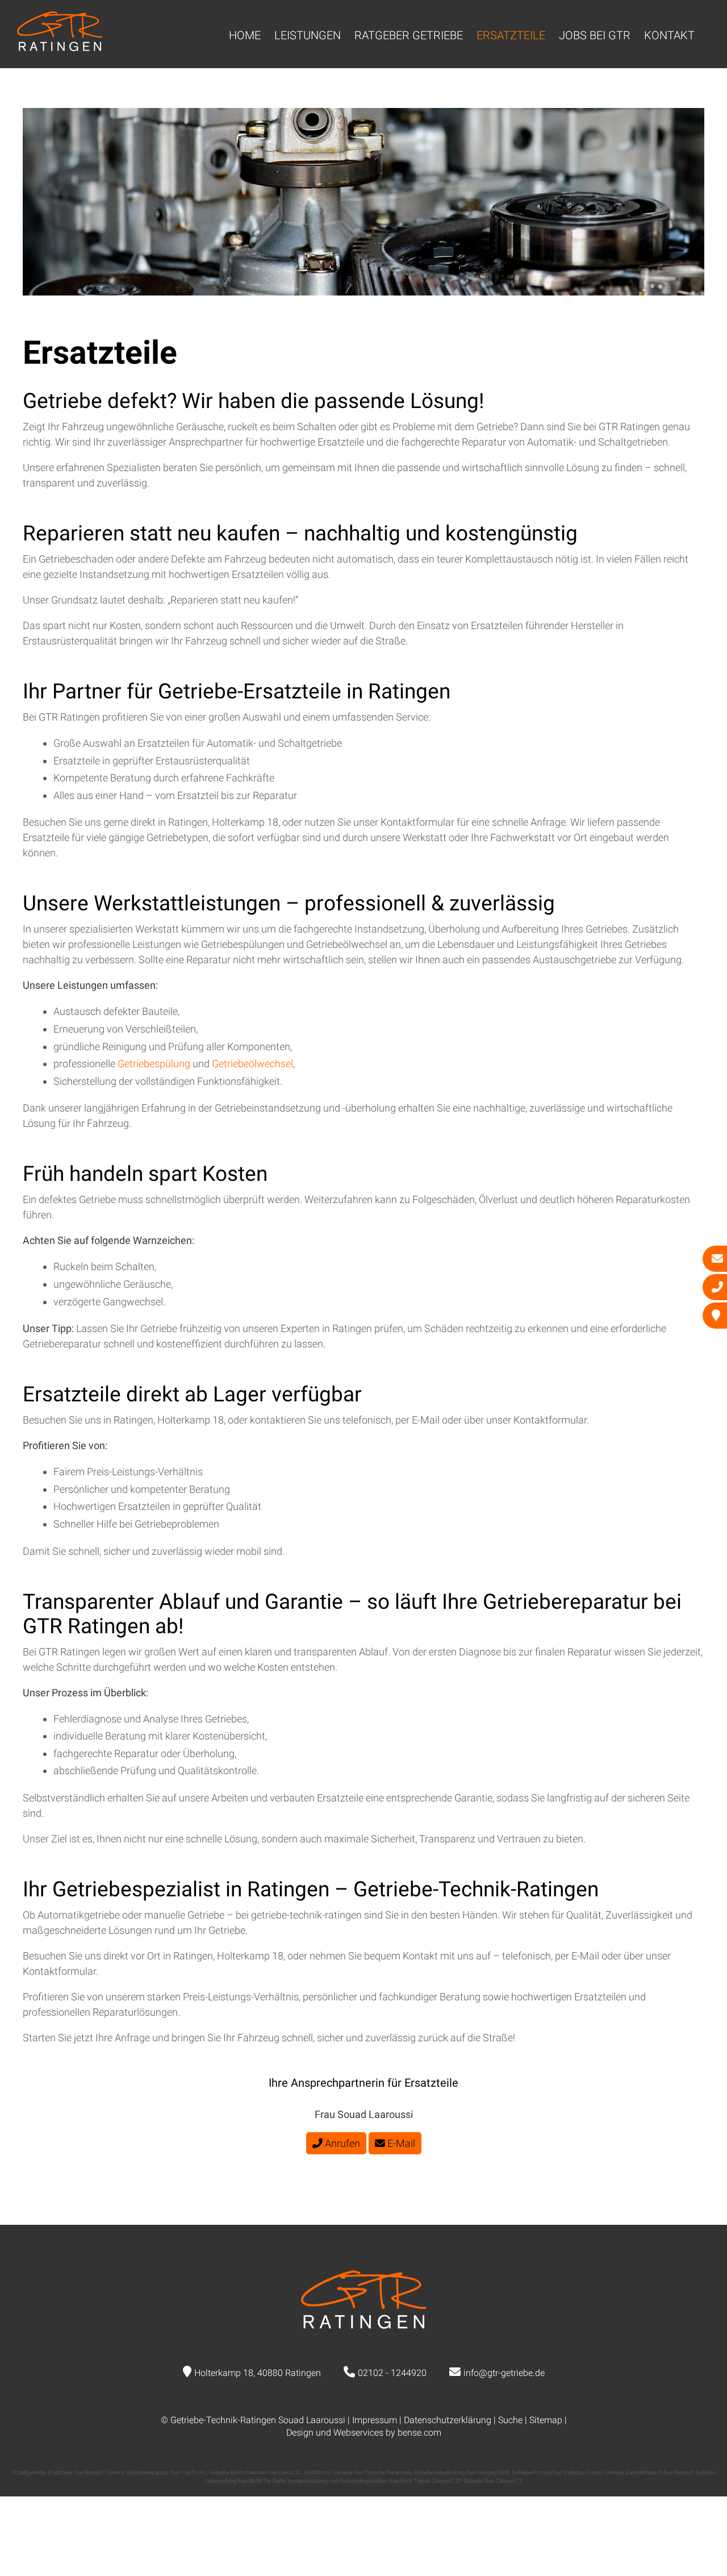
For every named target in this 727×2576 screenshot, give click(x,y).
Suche (510, 2420)
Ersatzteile (511, 35)
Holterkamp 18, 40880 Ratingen (258, 2373)
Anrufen (341, 2143)
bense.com (419, 2433)
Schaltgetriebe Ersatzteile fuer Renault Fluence (68, 2472)
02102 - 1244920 (392, 2373)
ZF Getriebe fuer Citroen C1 (489, 2481)
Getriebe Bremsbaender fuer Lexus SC (256, 2472)
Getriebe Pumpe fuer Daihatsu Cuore (557, 2472)
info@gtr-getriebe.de (504, 2373)
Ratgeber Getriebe (409, 35)
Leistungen (308, 35)
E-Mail (400, 2143)
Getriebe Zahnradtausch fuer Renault (648, 2472)
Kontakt (669, 35)
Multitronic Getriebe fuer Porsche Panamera (358, 2472)
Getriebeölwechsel (252, 1064)
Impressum (375, 2420)
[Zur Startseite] (60, 47)
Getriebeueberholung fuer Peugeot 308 (461, 2472)
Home (245, 35)
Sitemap (546, 2420)
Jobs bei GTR (595, 35)
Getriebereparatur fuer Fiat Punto (167, 2472)
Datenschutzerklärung (448, 2420)
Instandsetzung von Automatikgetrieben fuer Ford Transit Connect (371, 2481)
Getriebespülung (155, 1064)
